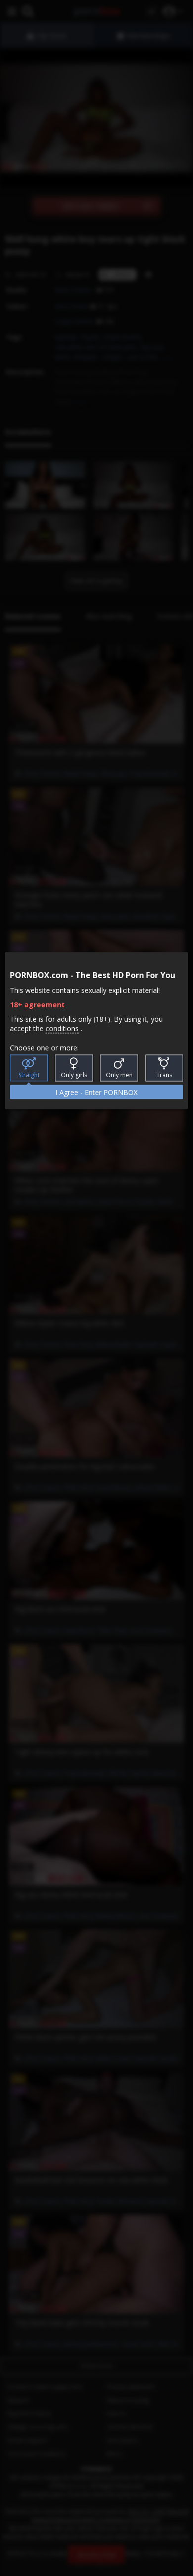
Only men (119, 1074)
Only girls (74, 1074)
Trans (164, 1074)
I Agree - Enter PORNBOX (96, 1092)
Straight (29, 1074)
